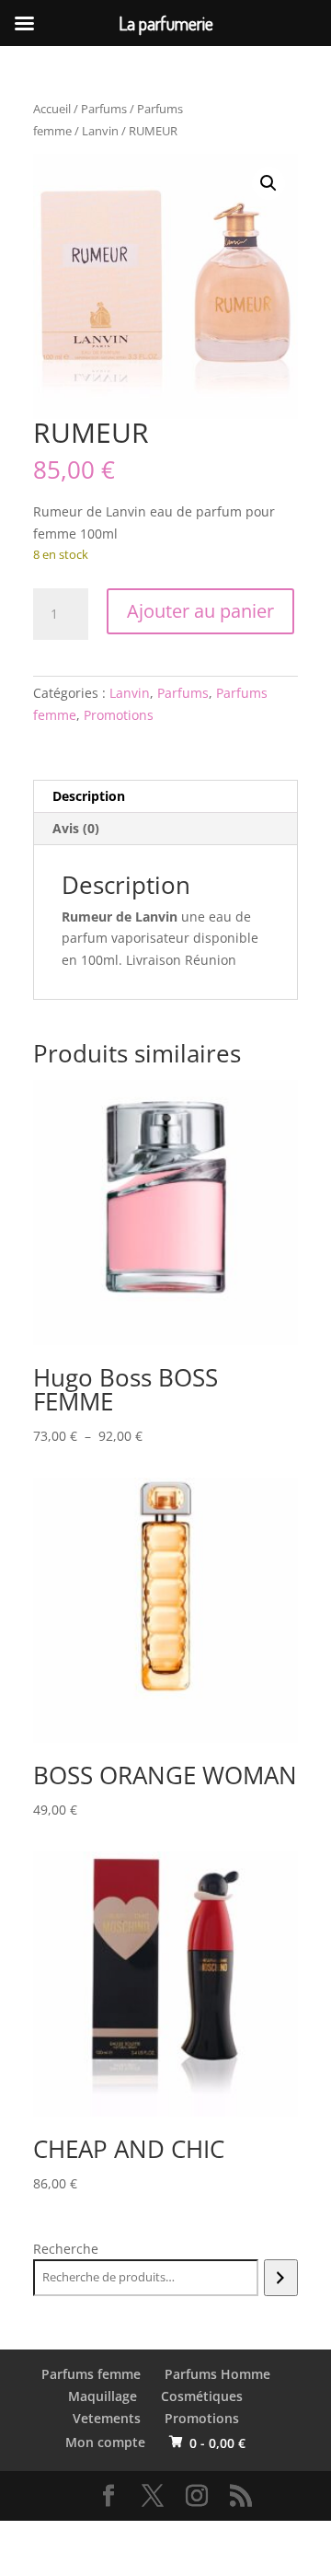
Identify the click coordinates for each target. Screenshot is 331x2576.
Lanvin (100, 131)
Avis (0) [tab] (76, 828)
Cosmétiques (202, 2396)
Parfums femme (91, 2374)
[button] (268, 183)
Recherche (66, 2249)
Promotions (119, 715)
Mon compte (105, 2442)
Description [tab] (89, 796)
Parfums (104, 109)
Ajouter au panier (200, 611)
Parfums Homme (217, 2374)
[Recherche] (281, 2278)
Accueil (52, 109)
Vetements (107, 2418)
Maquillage (103, 2396)
